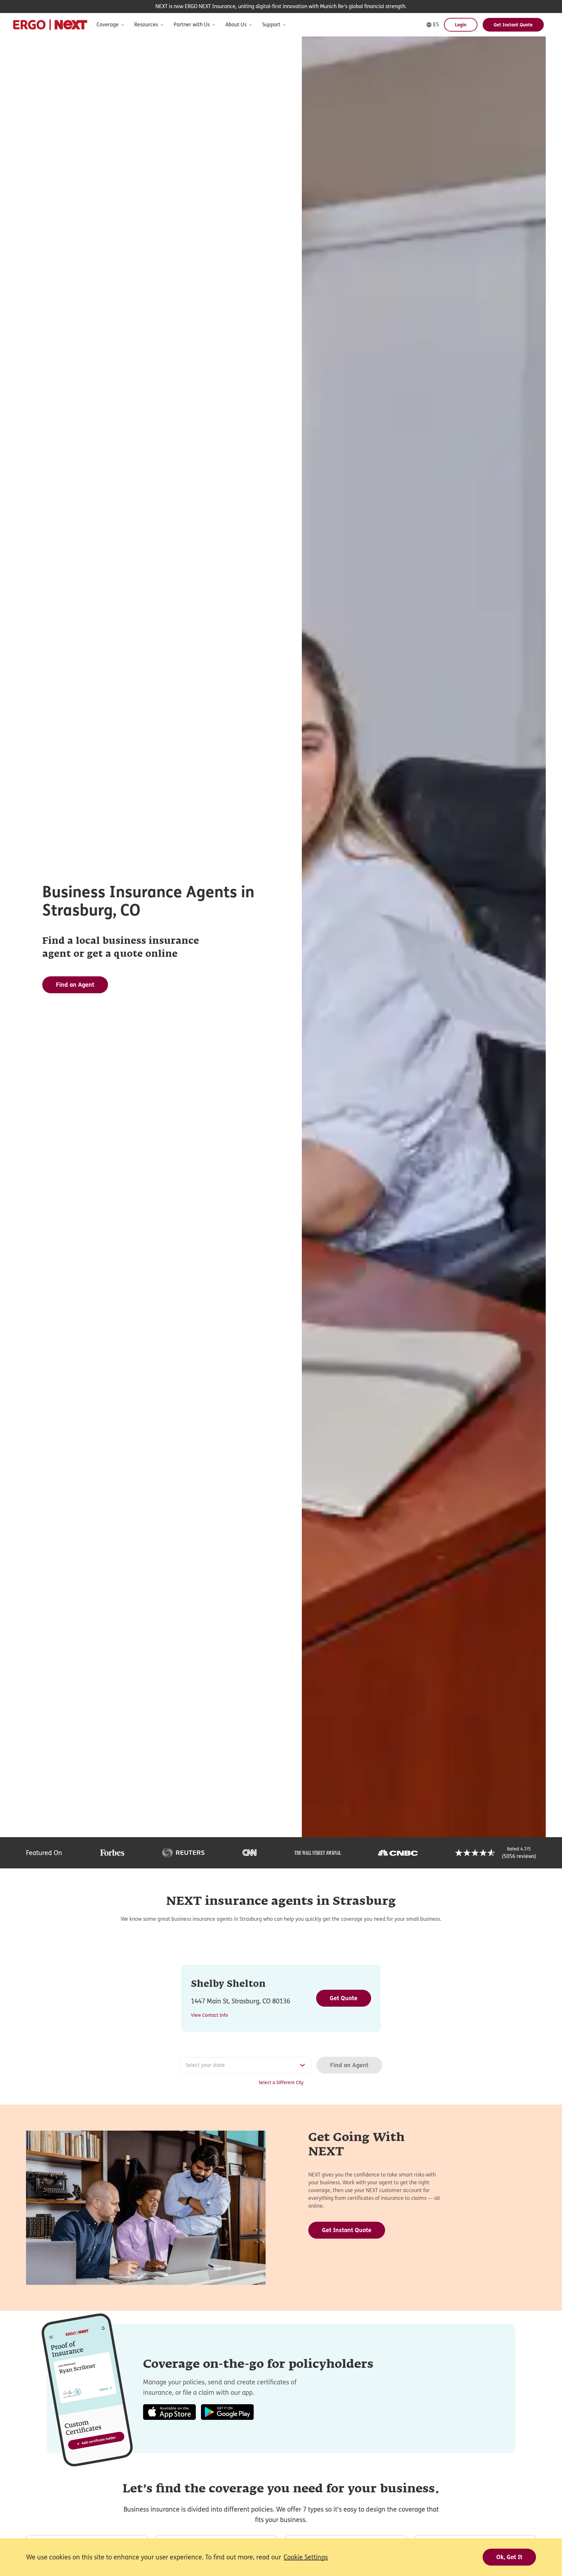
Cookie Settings (306, 2557)
